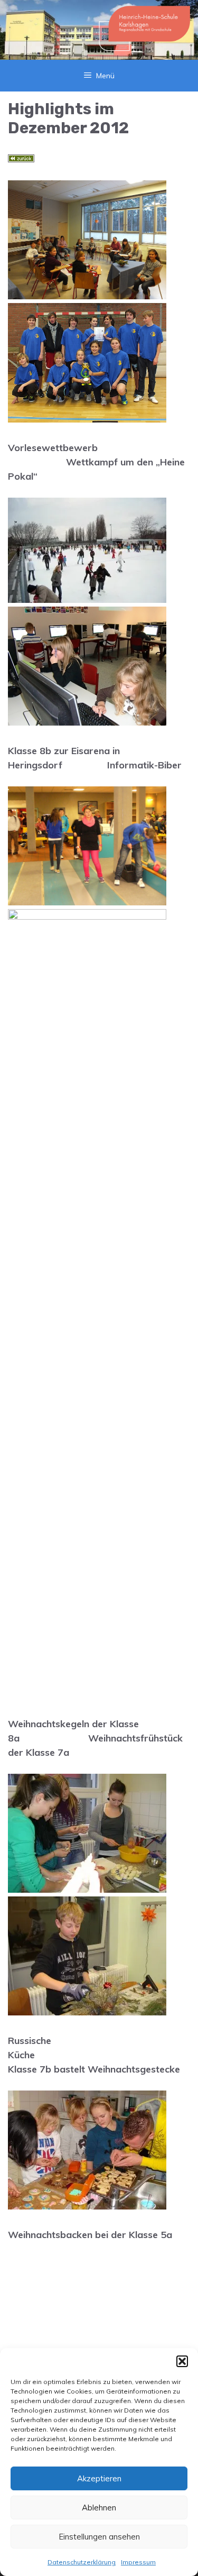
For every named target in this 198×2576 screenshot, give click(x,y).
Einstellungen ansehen (99, 2537)
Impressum (138, 2562)
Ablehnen (99, 2508)
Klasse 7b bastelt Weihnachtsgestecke (94, 2069)
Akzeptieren (99, 2478)
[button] (182, 2361)
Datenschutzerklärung (82, 2562)
